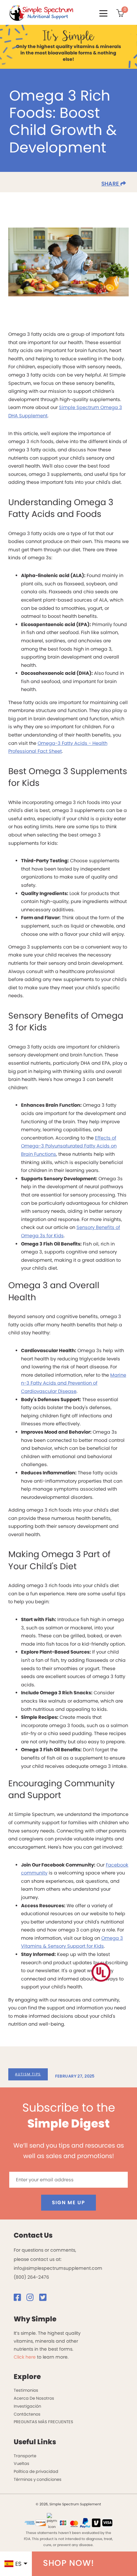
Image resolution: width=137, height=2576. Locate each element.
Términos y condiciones (38, 2479)
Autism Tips (28, 2074)
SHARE (111, 184)
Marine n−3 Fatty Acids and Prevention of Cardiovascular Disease (74, 1383)
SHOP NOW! (69, 2563)
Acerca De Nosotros (34, 2398)
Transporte (25, 2456)
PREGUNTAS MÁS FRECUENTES (43, 2422)
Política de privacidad (36, 2471)
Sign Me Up (68, 2202)
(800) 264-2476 (31, 2277)
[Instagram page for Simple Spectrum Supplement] (32, 2299)
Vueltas (22, 2463)
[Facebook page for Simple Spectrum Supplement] (19, 2299)
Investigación (27, 2406)
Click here (25, 2357)
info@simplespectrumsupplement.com (58, 2268)
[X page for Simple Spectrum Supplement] (45, 2299)
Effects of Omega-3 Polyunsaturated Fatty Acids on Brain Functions (69, 1146)
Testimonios (26, 2390)
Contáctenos (27, 2414)
